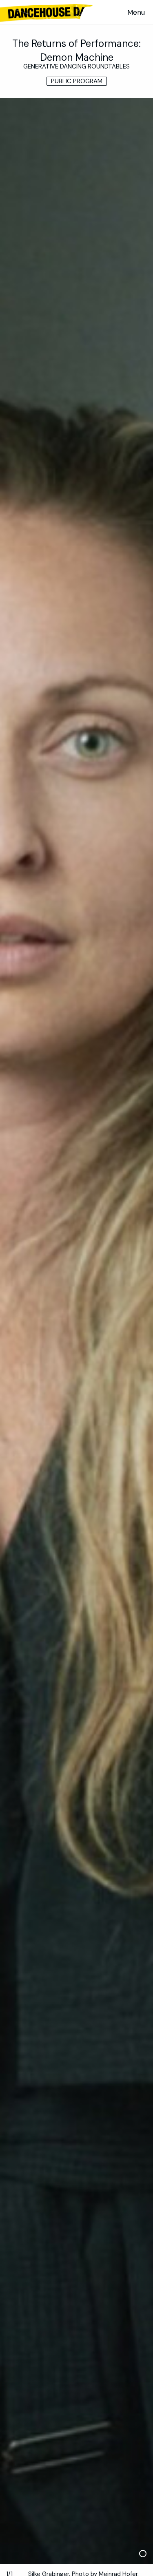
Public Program (77, 81)
